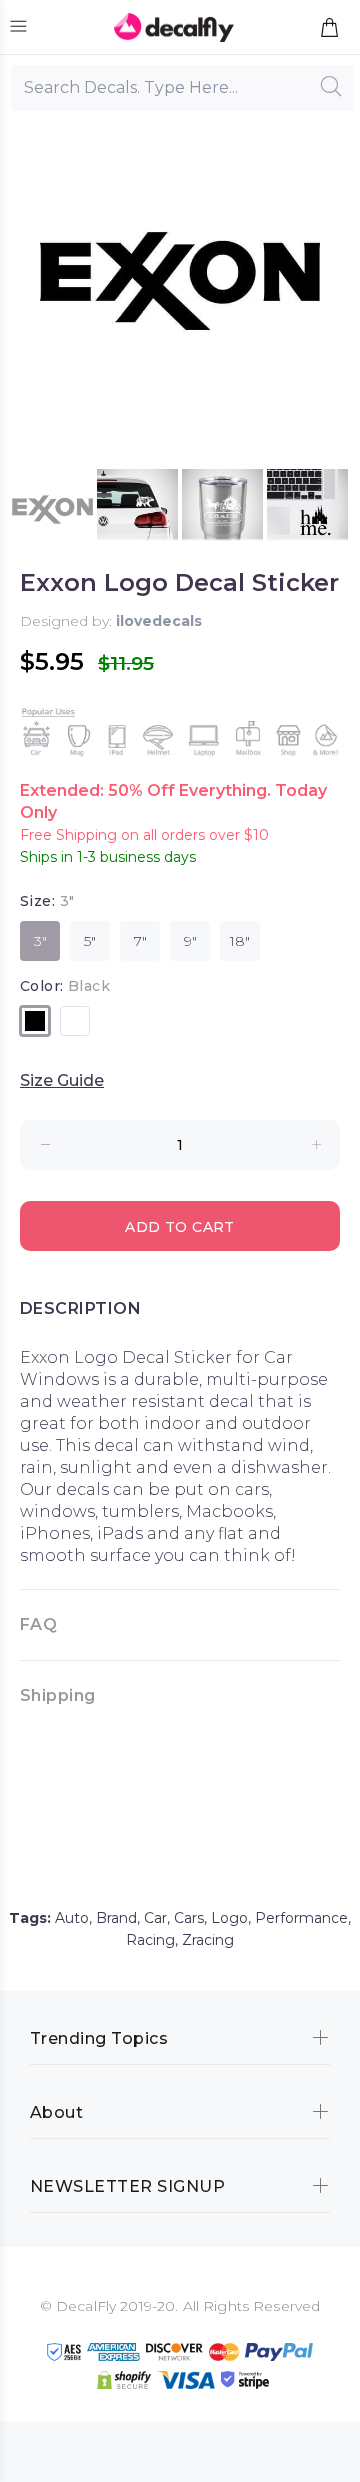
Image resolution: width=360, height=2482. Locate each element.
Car (155, 1918)
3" (40, 941)
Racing (150, 1940)
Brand (116, 1918)
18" (240, 941)
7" (140, 941)
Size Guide (62, 1080)
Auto (72, 1918)
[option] (52, 509)
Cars (189, 1918)
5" (90, 941)
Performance (301, 1918)
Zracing (208, 1940)
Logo (229, 1918)
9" (190, 941)
